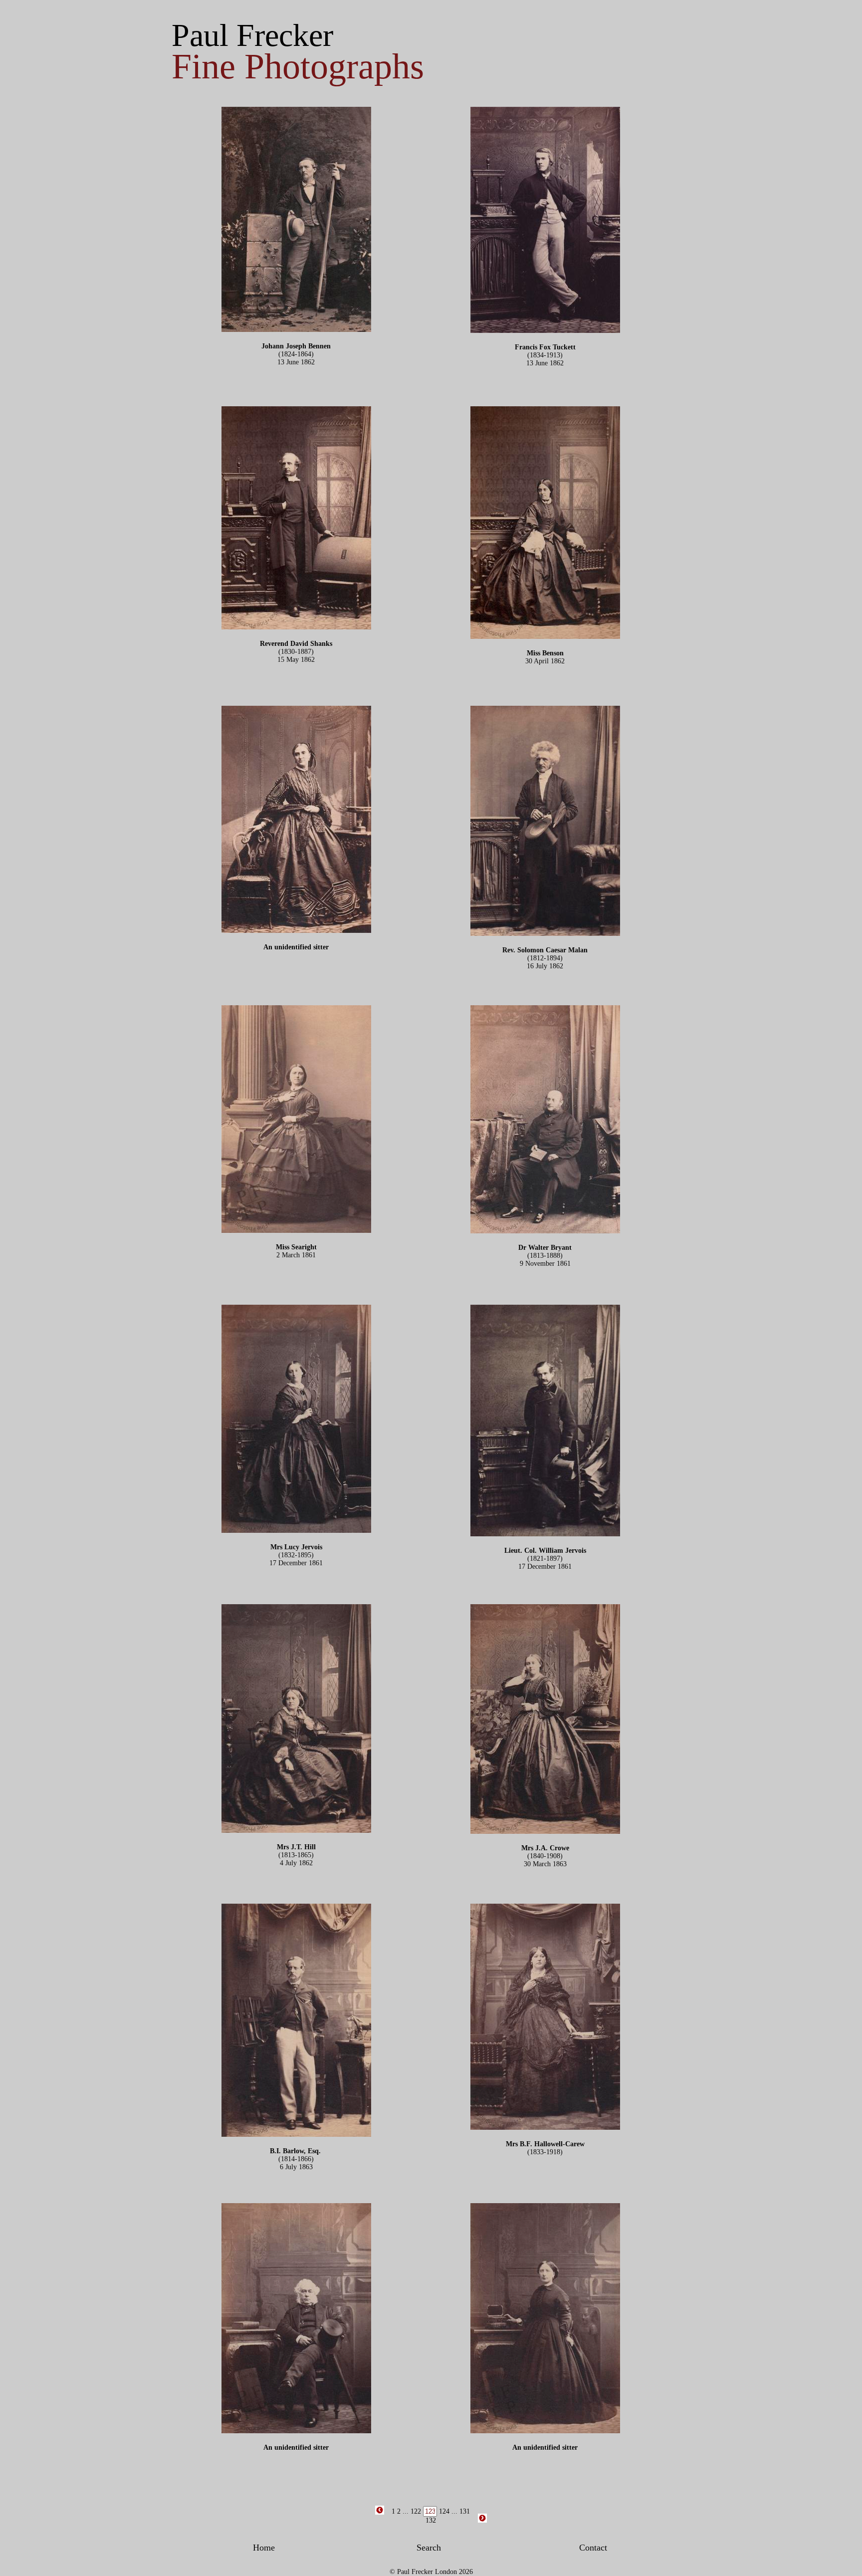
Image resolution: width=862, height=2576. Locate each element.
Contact (593, 2548)
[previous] (380, 2513)
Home (264, 2548)
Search (429, 2548)
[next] (482, 2521)
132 (431, 2520)
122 (416, 2511)
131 (465, 2511)
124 (444, 2511)
